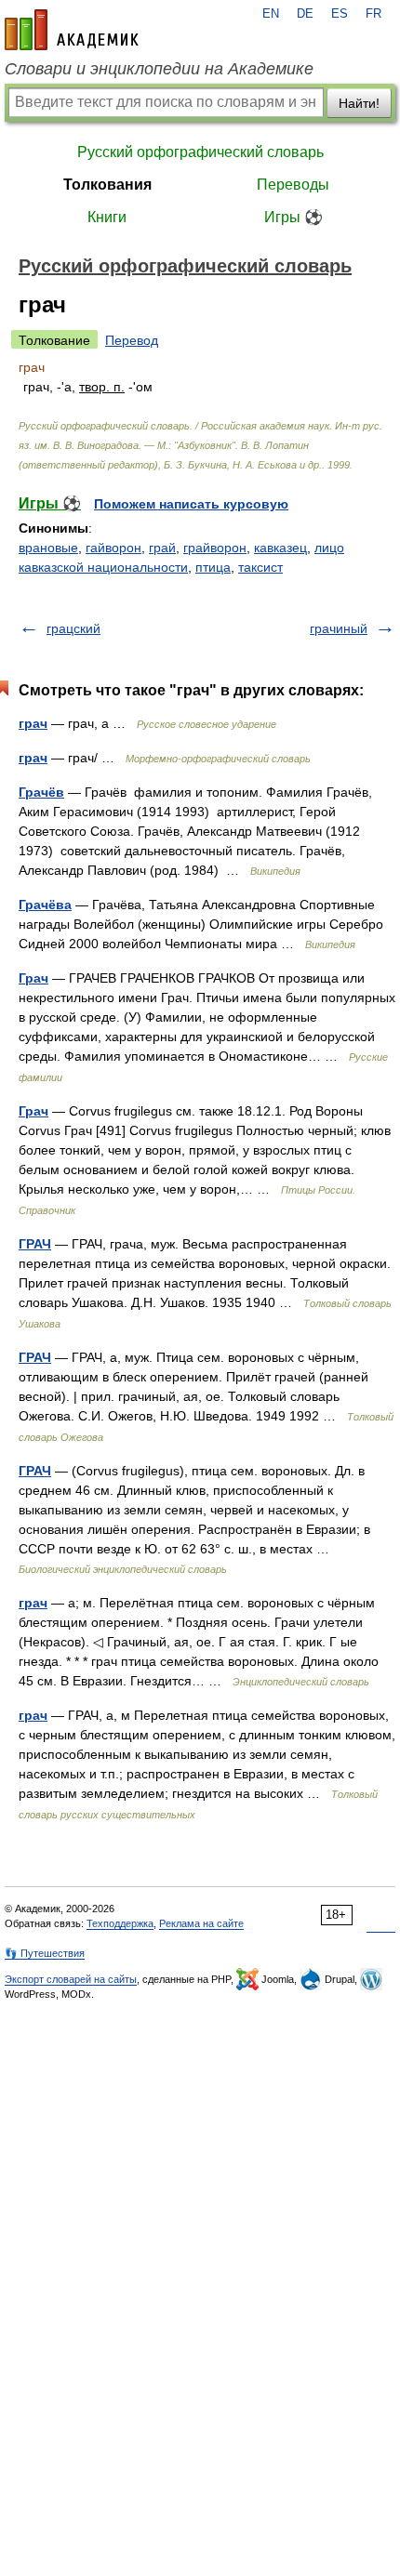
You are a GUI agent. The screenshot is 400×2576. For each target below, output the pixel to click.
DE (305, 14)
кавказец (280, 548)
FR (373, 14)
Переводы (293, 185)
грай (162, 548)
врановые (48, 548)
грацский (73, 628)
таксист (260, 567)
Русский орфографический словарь (200, 152)
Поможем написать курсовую (191, 504)
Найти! (359, 103)
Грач (33, 978)
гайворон (113, 548)
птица (213, 567)
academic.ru (72, 30)
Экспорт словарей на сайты (71, 1979)
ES (340, 14)
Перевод (132, 340)
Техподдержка (120, 1923)
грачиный (339, 628)
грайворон (215, 548)
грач (33, 723)
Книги (107, 217)
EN (271, 14)
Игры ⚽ (293, 217)
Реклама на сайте (201, 1923)
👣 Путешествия (45, 1953)
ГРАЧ (35, 1244)
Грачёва (45, 905)
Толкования (107, 185)
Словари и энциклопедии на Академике (159, 69)
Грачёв (41, 792)
